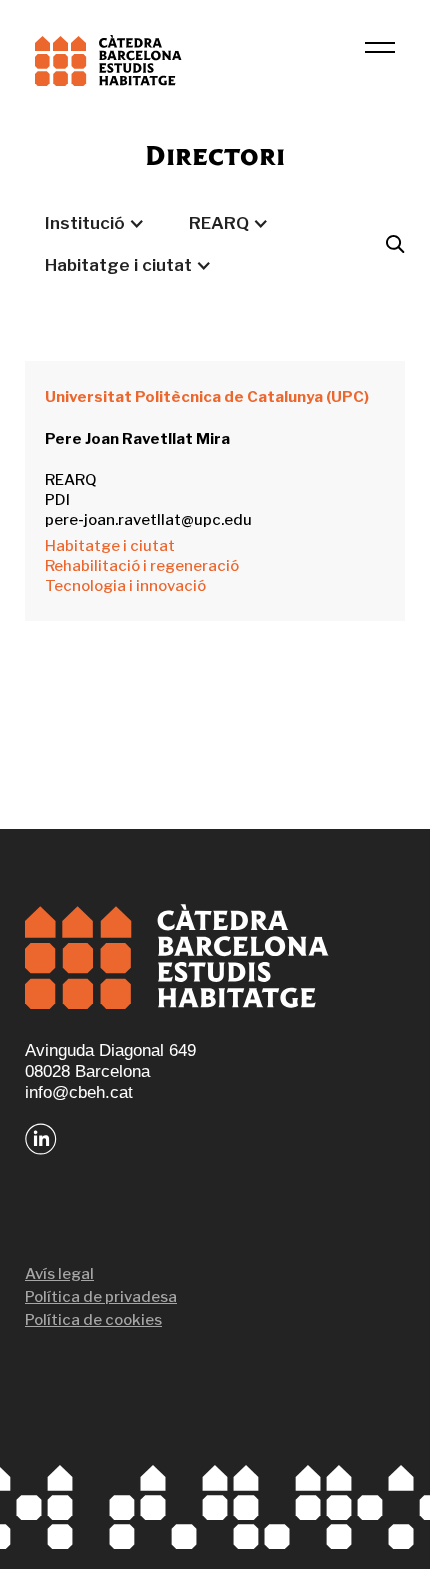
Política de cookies (93, 1320)
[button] (95, 223)
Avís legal (59, 1274)
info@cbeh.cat (79, 1092)
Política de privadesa (101, 1297)
